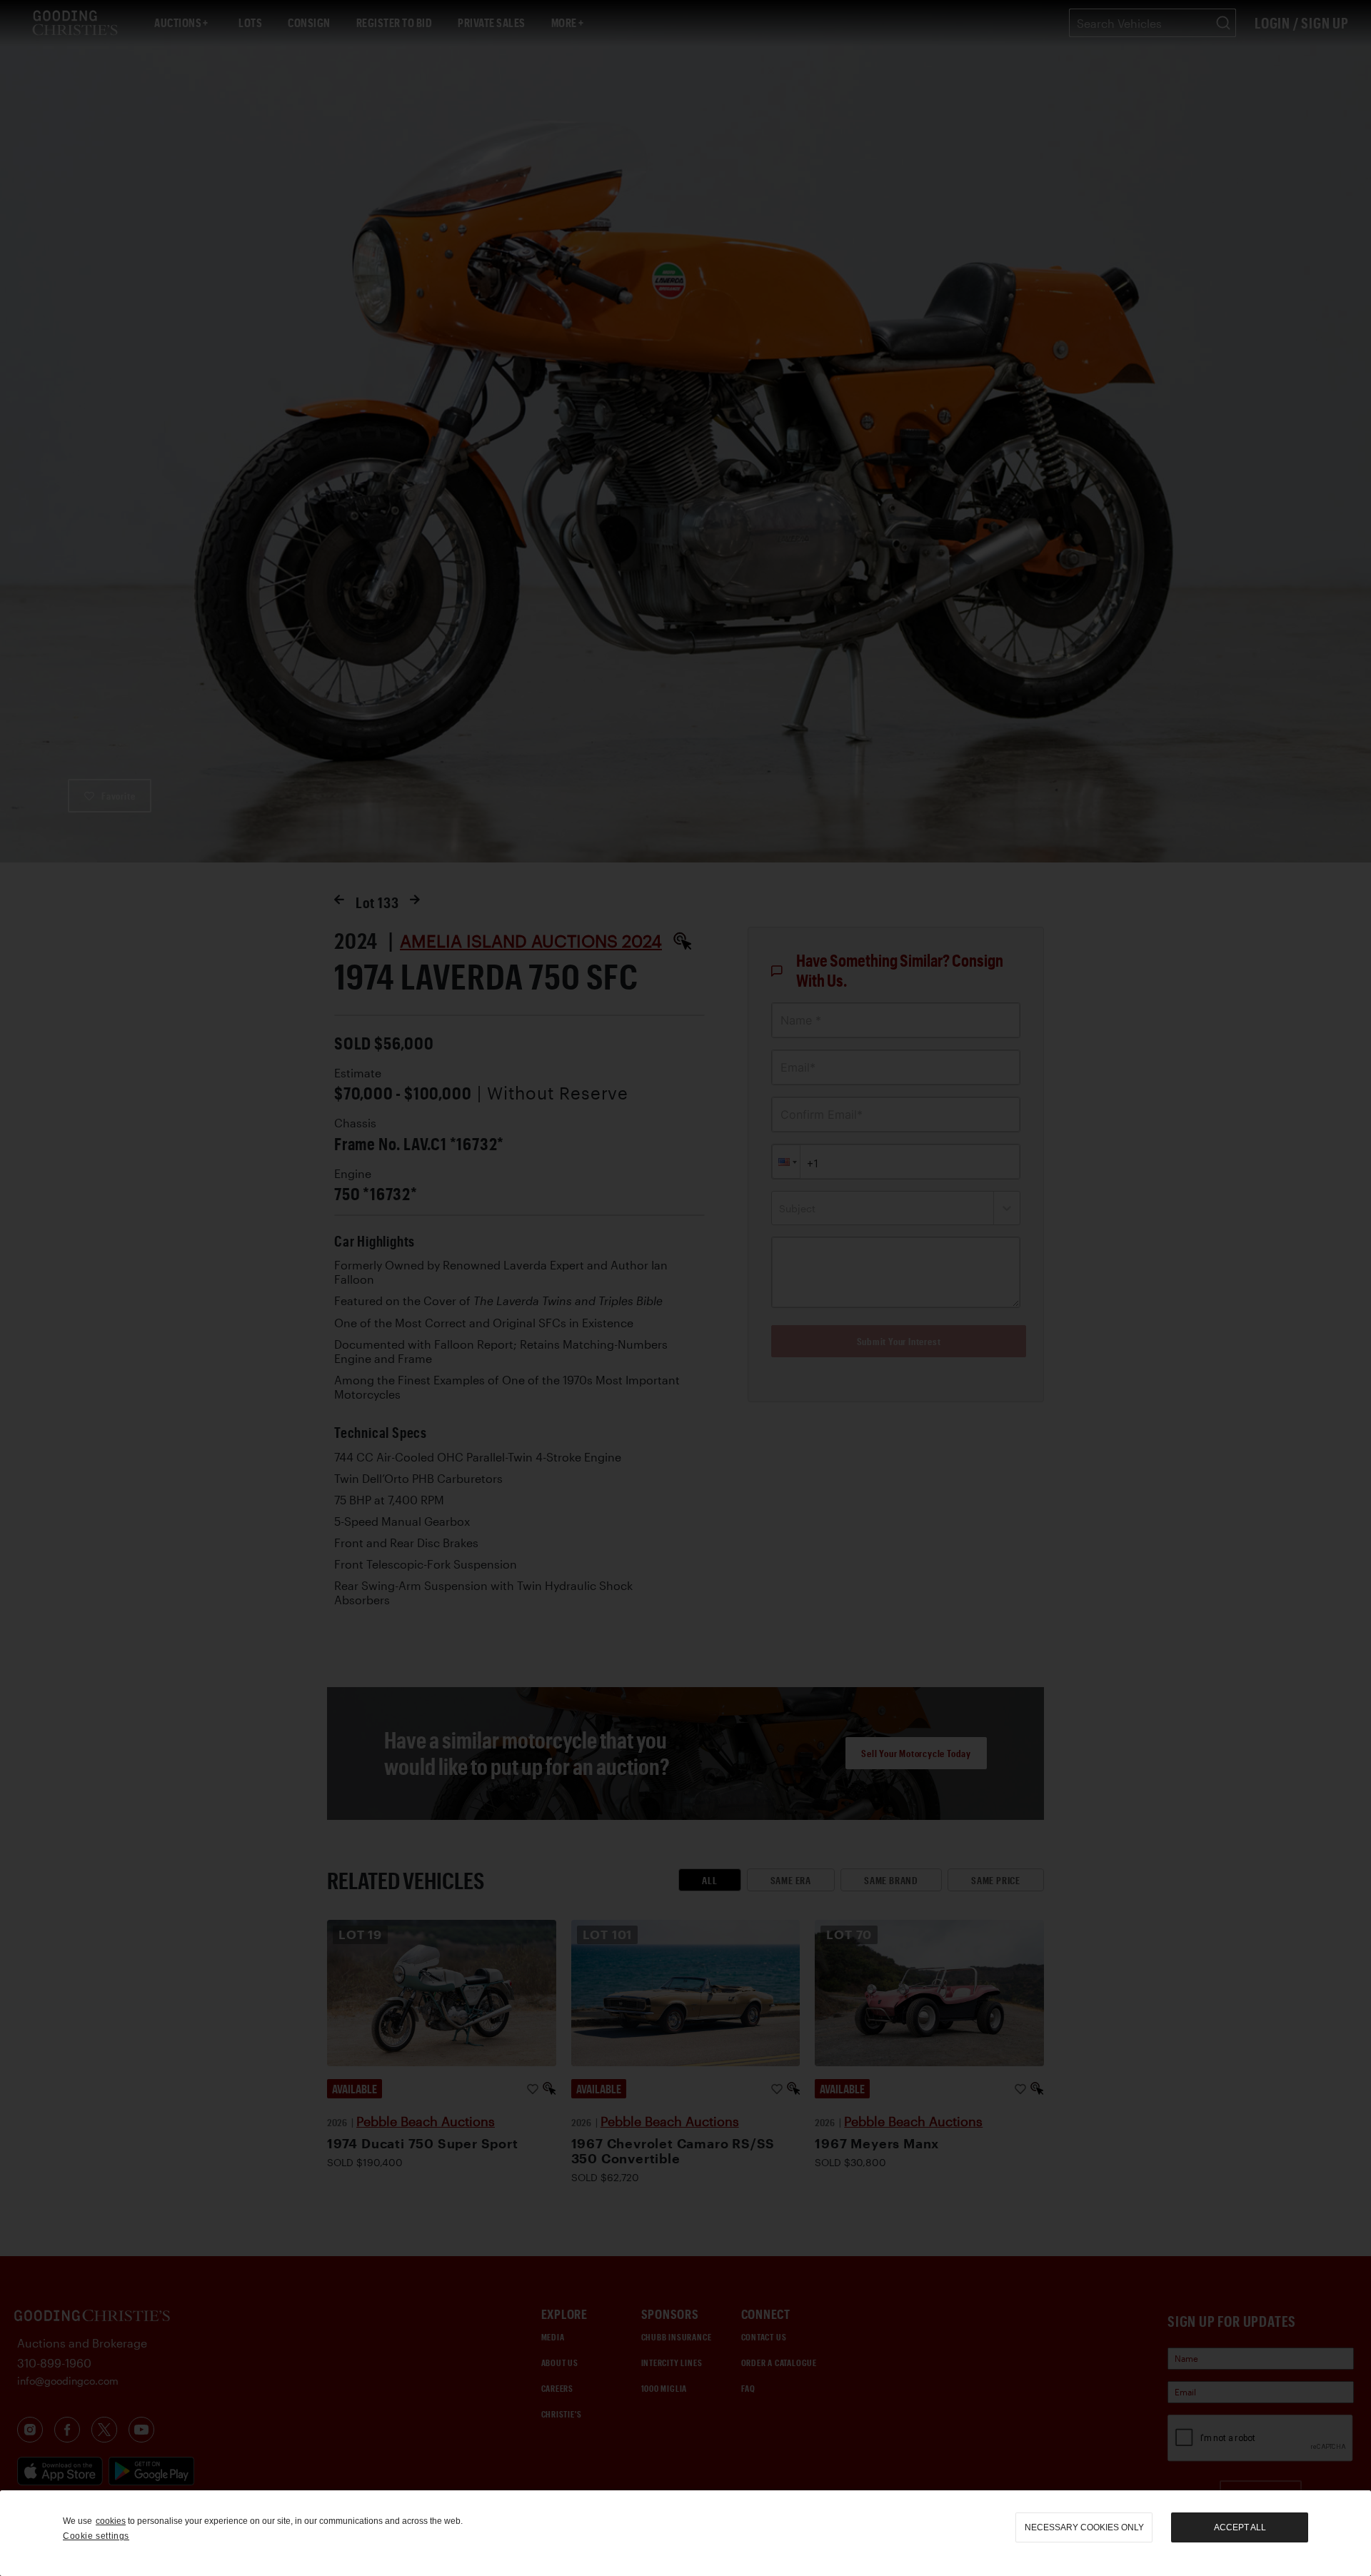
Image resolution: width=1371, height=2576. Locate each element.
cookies (111, 2521)
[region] (685, 2533)
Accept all (1240, 2527)
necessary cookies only (1084, 2527)
